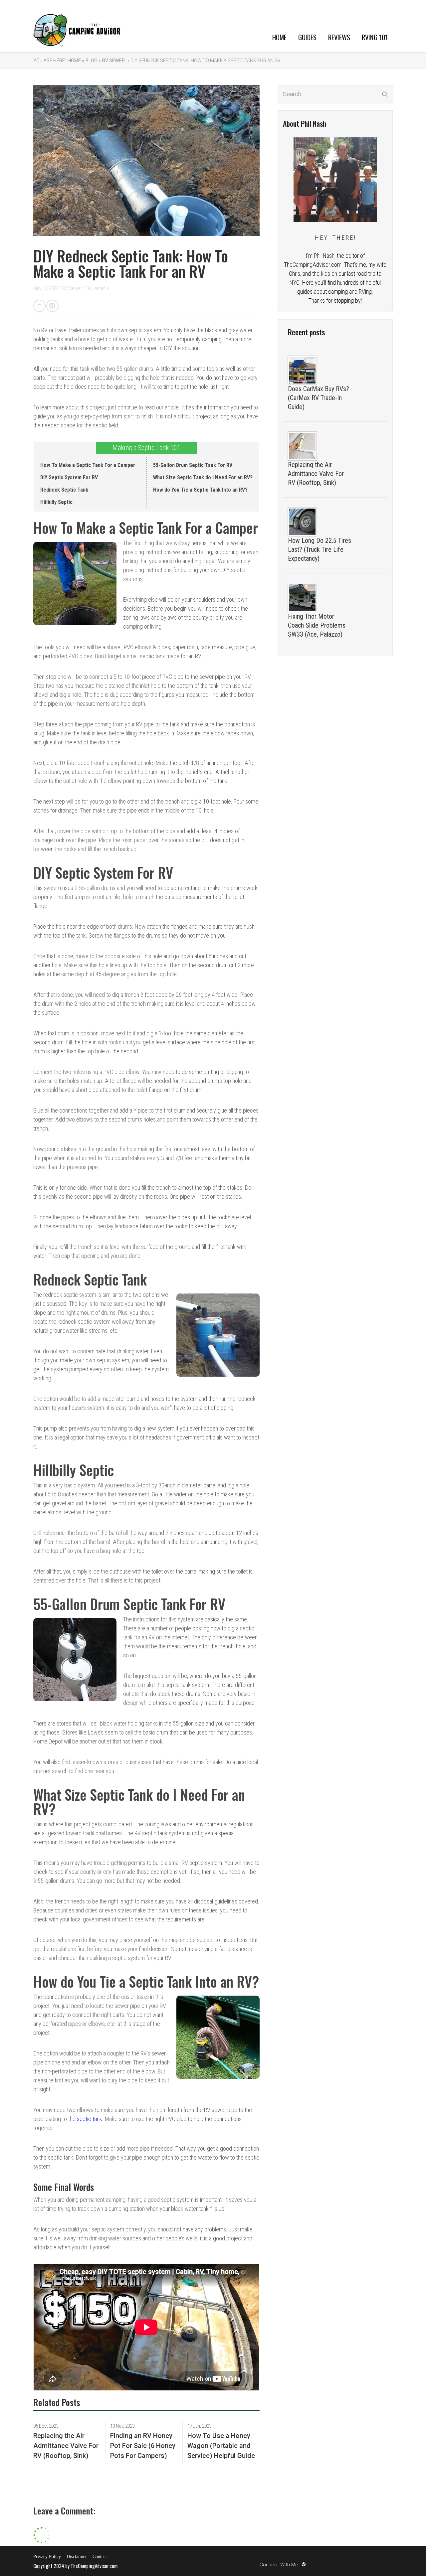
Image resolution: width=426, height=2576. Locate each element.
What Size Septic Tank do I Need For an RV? (203, 477)
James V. (101, 288)
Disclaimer (77, 2557)
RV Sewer (113, 61)
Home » (76, 61)
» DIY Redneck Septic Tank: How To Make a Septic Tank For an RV (204, 61)
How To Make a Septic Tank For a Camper (88, 465)
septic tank (90, 2119)
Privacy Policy (47, 2557)
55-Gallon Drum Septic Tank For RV (193, 465)
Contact (100, 2557)
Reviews (339, 37)
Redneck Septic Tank (64, 490)
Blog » (93, 61)
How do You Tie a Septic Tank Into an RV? (200, 490)
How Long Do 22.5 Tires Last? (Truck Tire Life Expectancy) (319, 549)
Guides (307, 37)
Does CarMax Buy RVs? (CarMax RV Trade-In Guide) (319, 398)
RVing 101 (375, 37)
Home (279, 37)
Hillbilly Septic (56, 502)
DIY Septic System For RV (69, 477)
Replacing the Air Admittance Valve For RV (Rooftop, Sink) (316, 474)
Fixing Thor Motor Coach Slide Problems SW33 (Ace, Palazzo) (317, 625)
